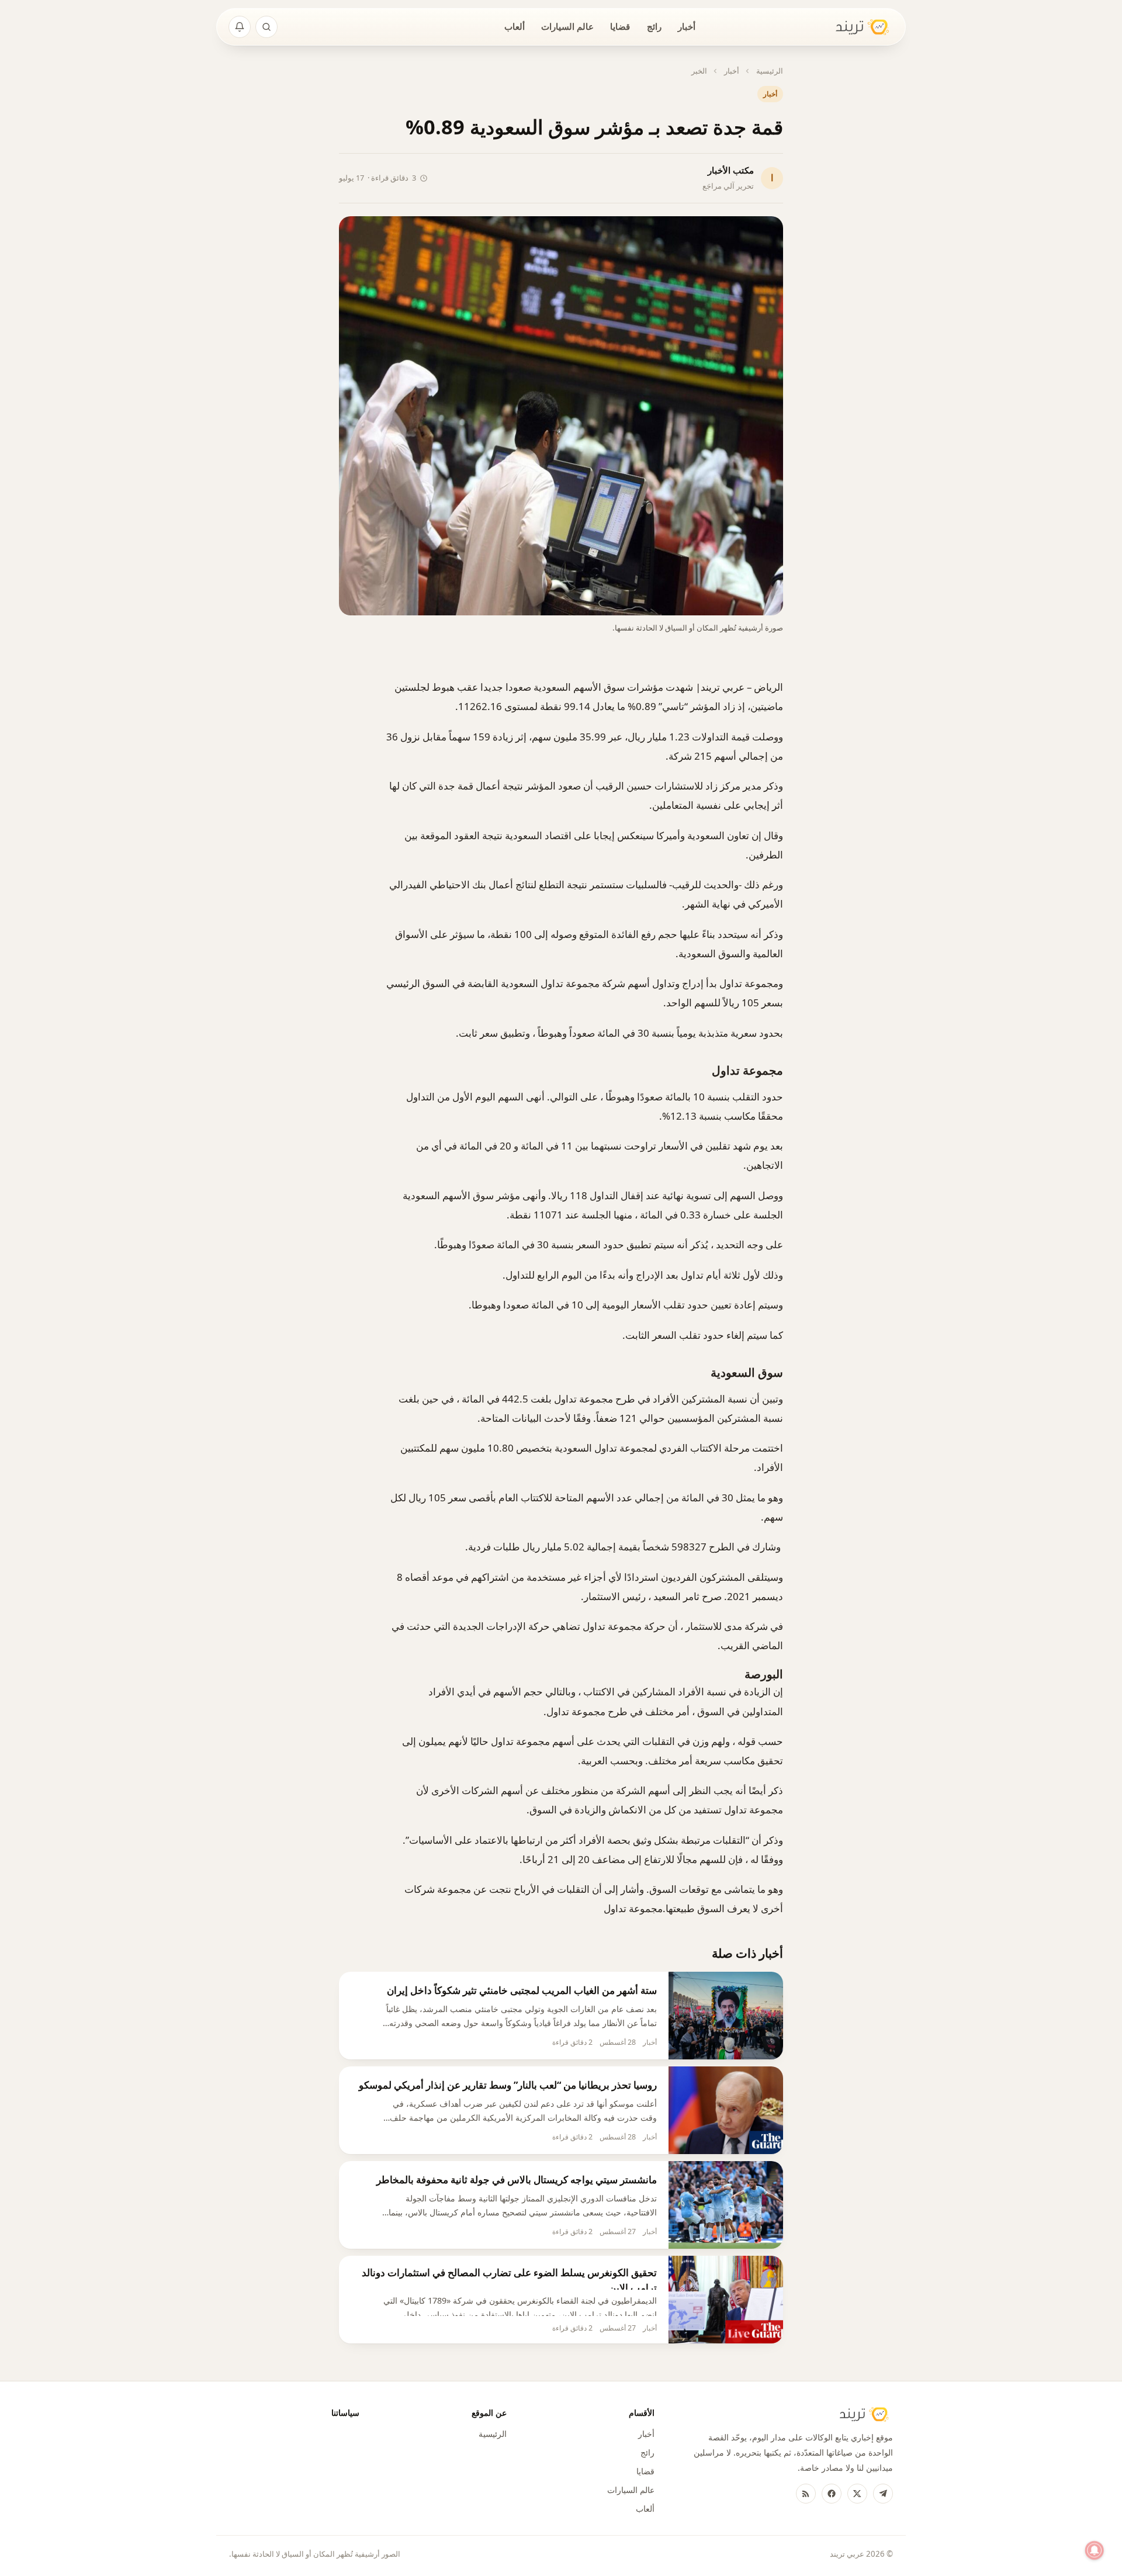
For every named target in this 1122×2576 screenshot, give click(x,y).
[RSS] (806, 2494)
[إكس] (857, 2494)
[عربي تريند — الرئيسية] (855, 27)
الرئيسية (770, 71)
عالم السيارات (567, 26)
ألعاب (515, 26)
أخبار (687, 26)
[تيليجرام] (883, 2494)
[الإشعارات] (240, 27)
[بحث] (266, 27)
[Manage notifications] (1095, 2550)
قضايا (620, 26)
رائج (654, 26)
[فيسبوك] (832, 2494)
